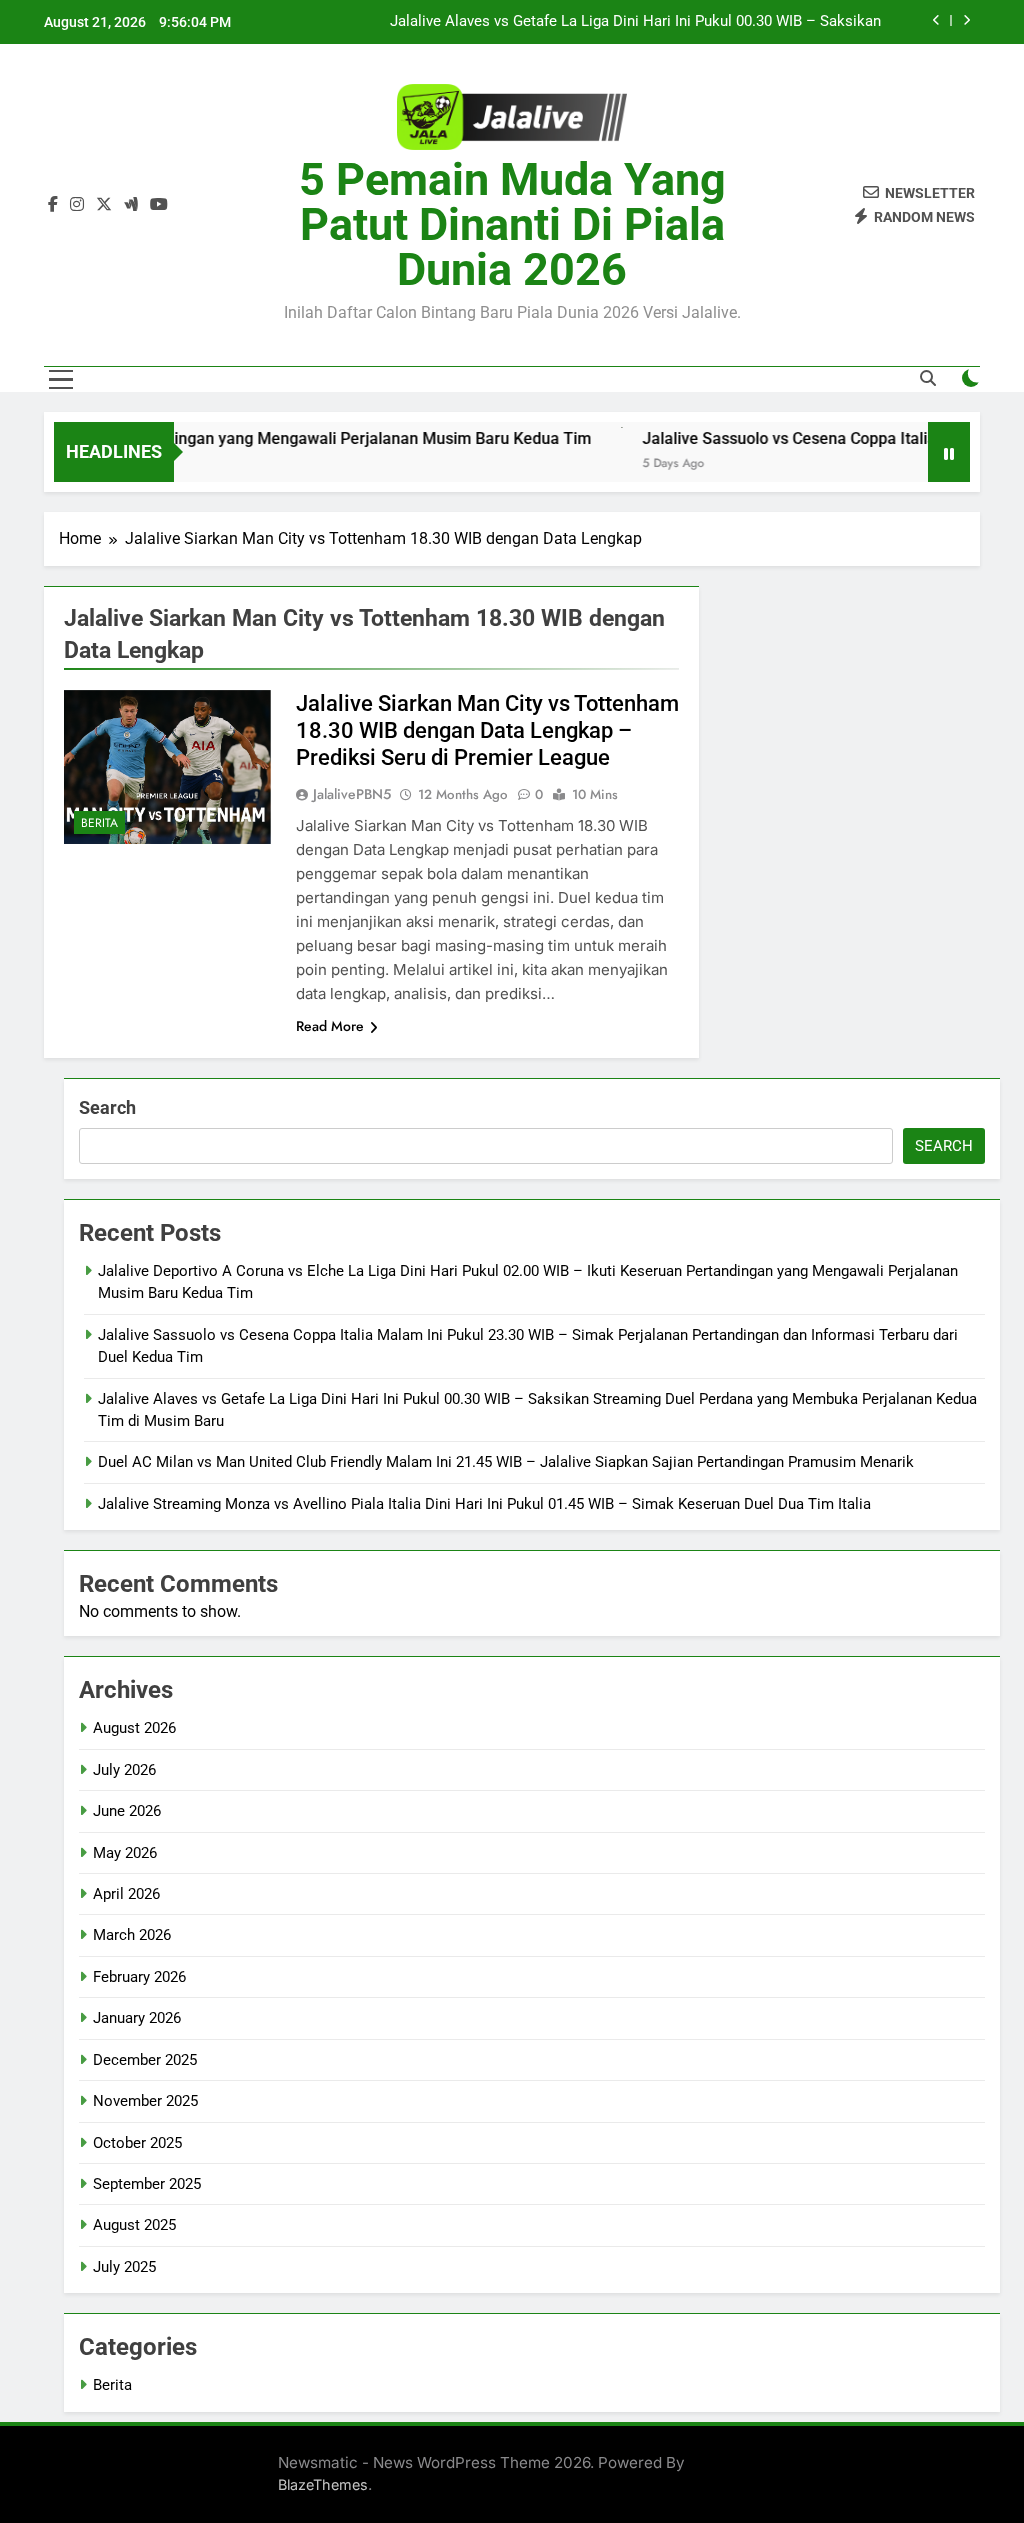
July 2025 (124, 2267)
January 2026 (137, 2018)
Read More (330, 1026)
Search (107, 1107)
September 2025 (147, 2184)
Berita (99, 823)
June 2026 (127, 1811)
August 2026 (134, 1728)
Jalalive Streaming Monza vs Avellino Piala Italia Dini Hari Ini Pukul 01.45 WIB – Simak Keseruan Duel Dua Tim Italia (484, 1504)
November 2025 (145, 2101)
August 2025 (134, 2225)
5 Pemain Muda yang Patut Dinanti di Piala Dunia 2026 (512, 224)
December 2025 (145, 2060)
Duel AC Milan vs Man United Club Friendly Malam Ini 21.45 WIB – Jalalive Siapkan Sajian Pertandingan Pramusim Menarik (506, 1462)
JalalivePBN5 (352, 794)
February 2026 (139, 1977)
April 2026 (126, 1894)
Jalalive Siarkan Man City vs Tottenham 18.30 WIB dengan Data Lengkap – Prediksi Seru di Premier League (487, 730)
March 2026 (132, 1935)
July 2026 (124, 1770)
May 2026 (125, 1853)
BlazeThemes (323, 2484)
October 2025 (137, 2143)
